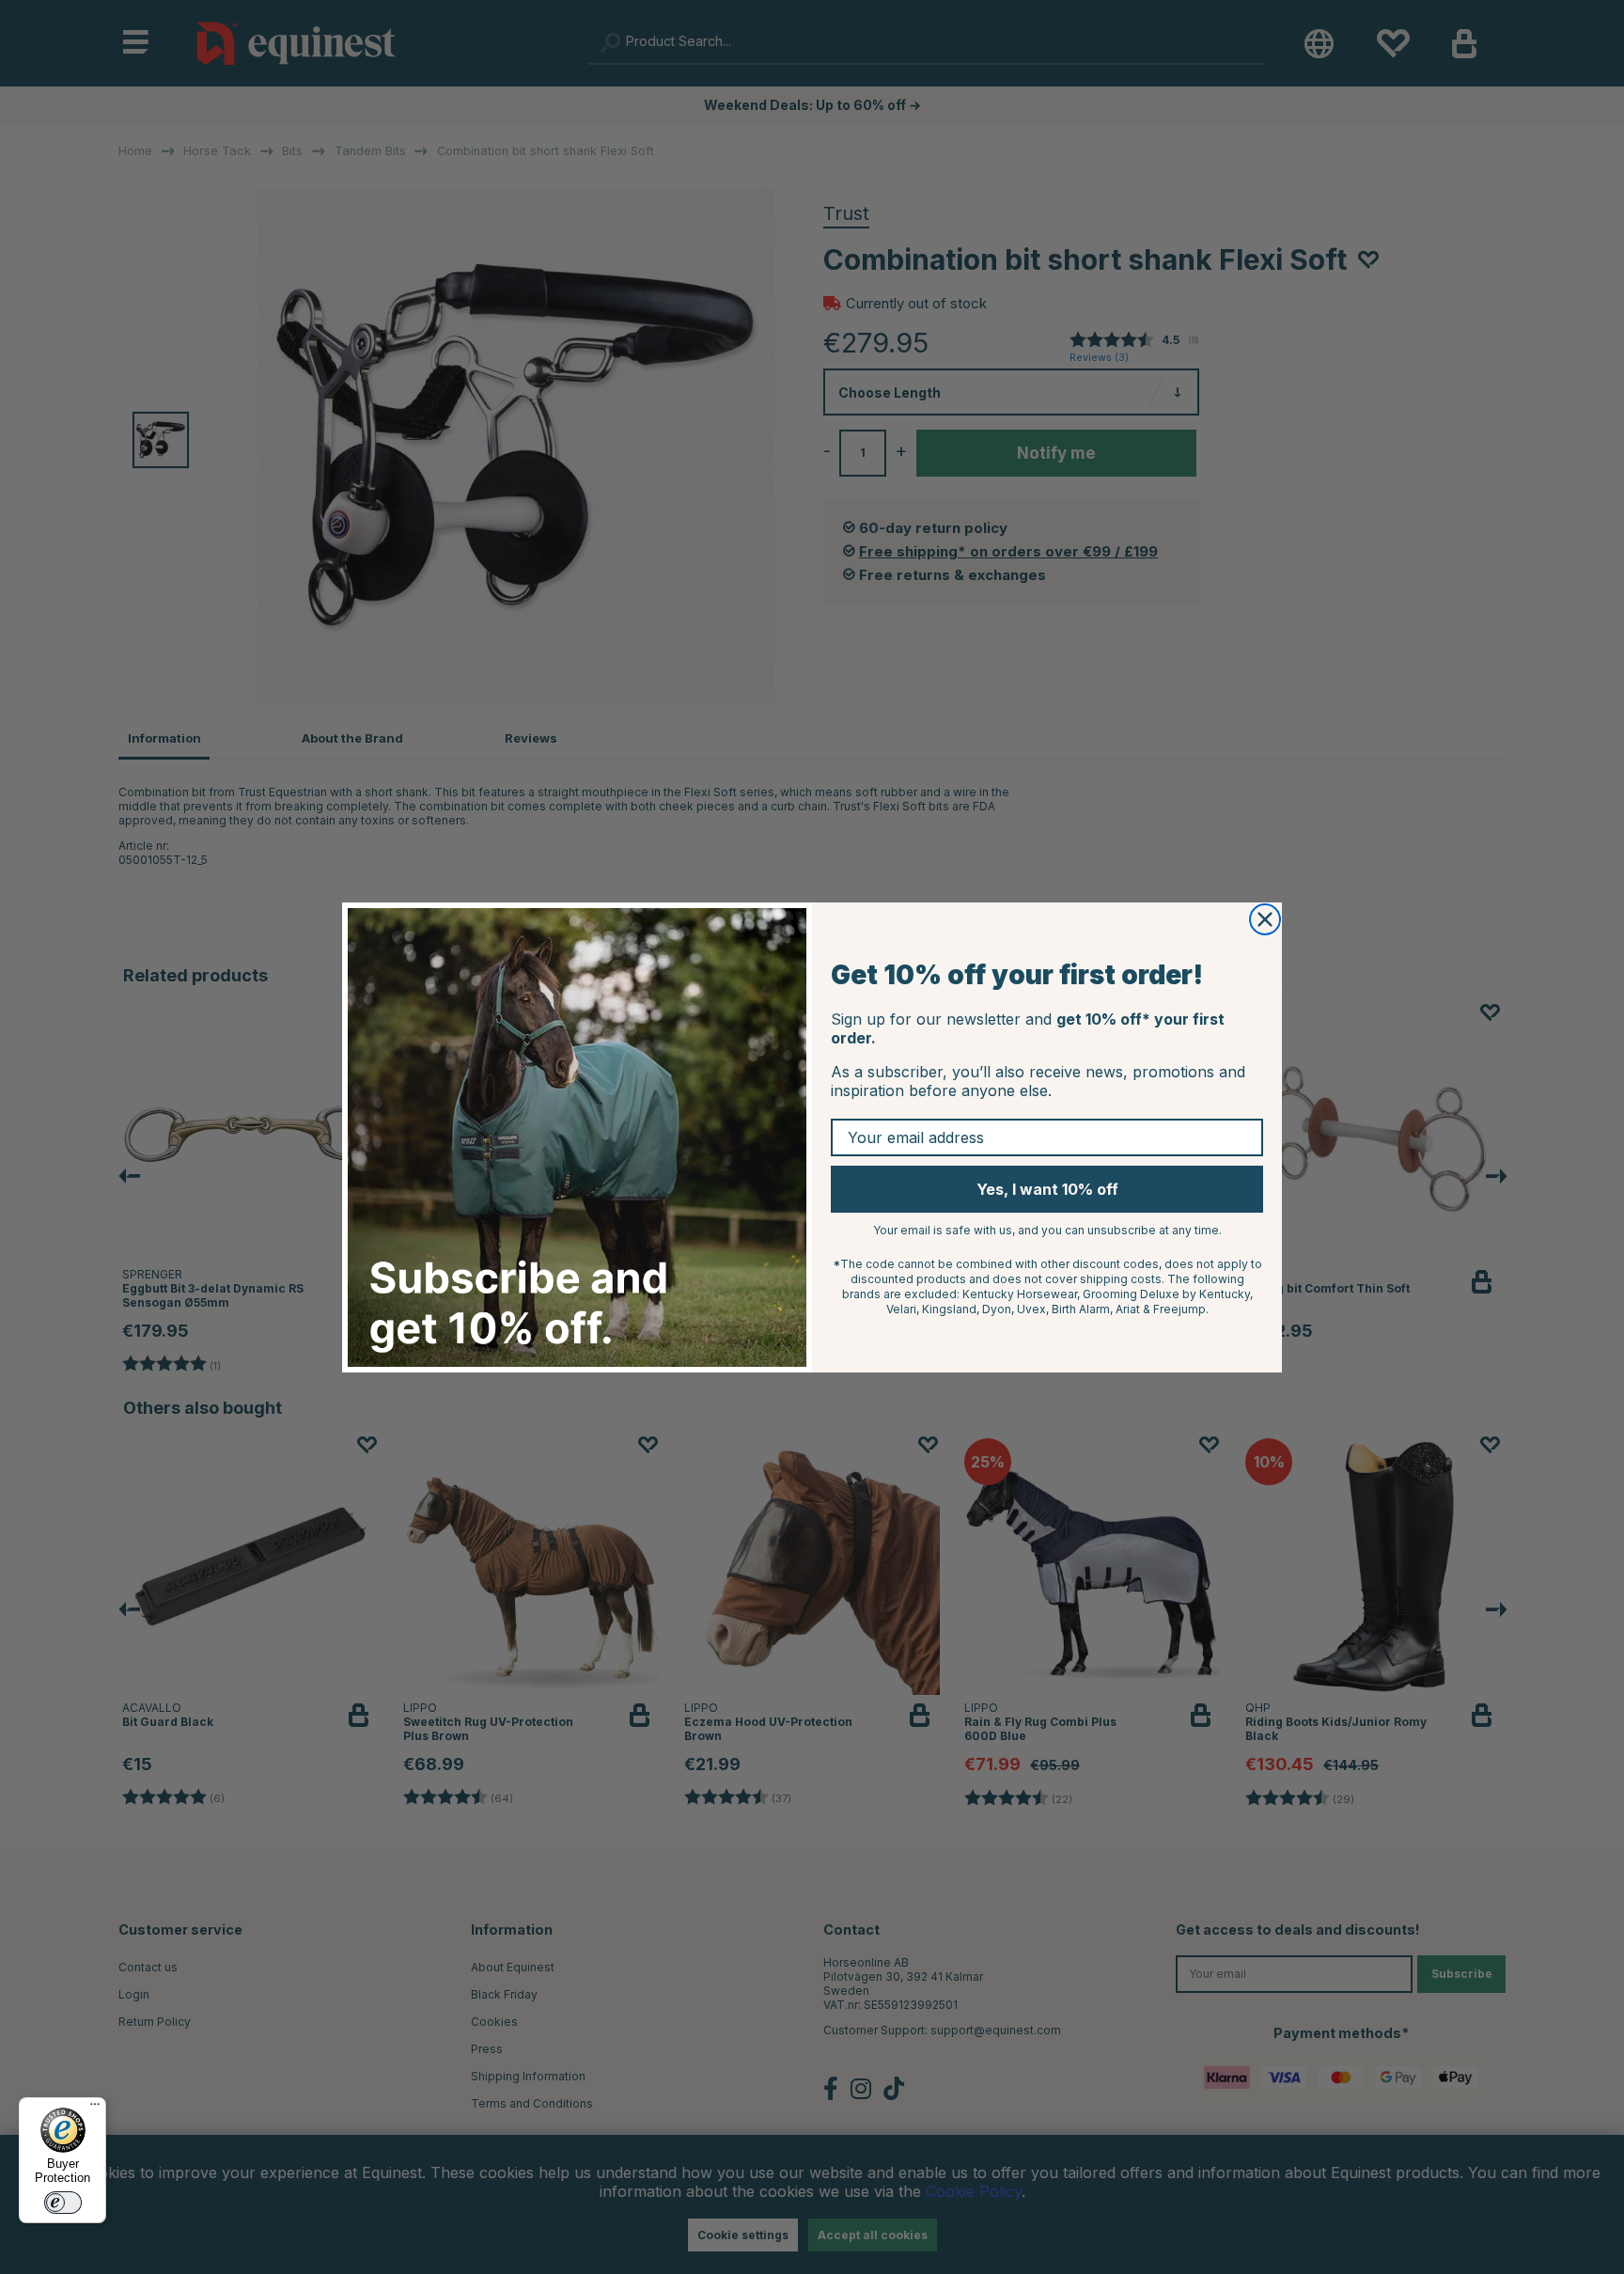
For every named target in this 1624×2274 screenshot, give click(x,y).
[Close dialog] (1265, 919)
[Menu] (95, 2109)
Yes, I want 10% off (1047, 1189)
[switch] (63, 2203)
